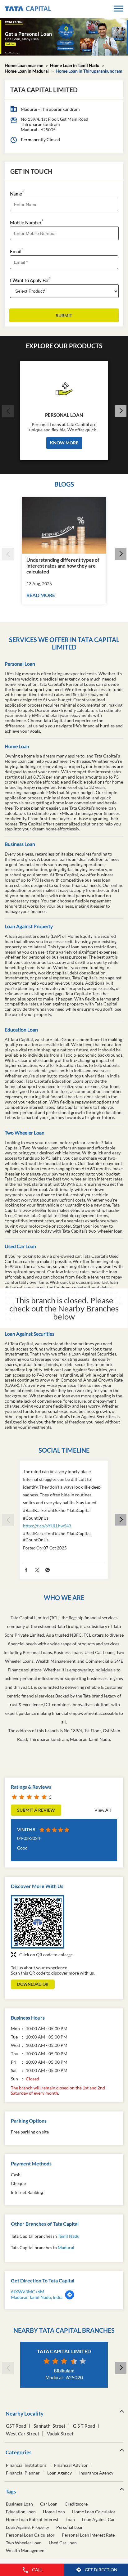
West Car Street (23, 2434)
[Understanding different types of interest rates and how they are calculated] (64, 525)
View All (103, 1810)
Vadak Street (60, 2434)
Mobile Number (27, 222)
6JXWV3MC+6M (27, 2292)
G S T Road (84, 2426)
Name (17, 193)
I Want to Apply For (30, 280)
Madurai (66, 2248)
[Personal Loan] (64, 387)
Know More (64, 443)
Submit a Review (36, 1810)
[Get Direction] (70, 2298)
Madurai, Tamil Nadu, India (37, 2297)
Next (120, 411)
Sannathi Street (50, 2426)
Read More (41, 595)
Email (16, 251)
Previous (8, 411)
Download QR (33, 1984)
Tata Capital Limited (64, 2351)
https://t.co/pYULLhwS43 (47, 1526)
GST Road (16, 2426)
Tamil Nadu (69, 2236)
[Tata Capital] (28, 9)
